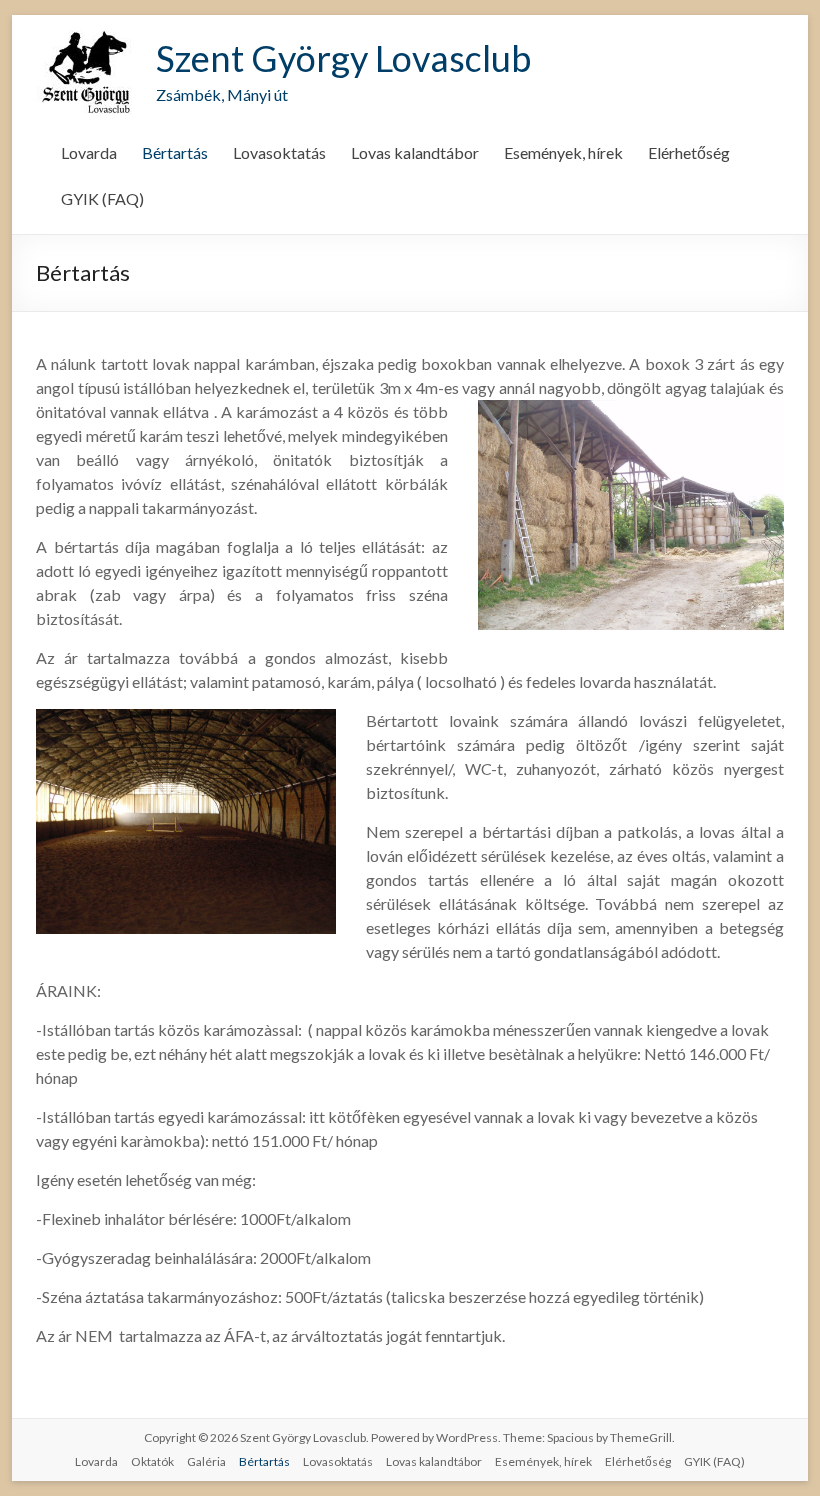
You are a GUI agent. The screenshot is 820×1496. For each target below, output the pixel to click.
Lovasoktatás (279, 152)
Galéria (206, 1461)
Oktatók (152, 1461)
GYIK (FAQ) (102, 198)
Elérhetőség (689, 152)
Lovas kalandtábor (415, 152)
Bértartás (175, 152)
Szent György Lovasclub (343, 58)
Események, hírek (563, 152)
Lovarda (89, 152)
